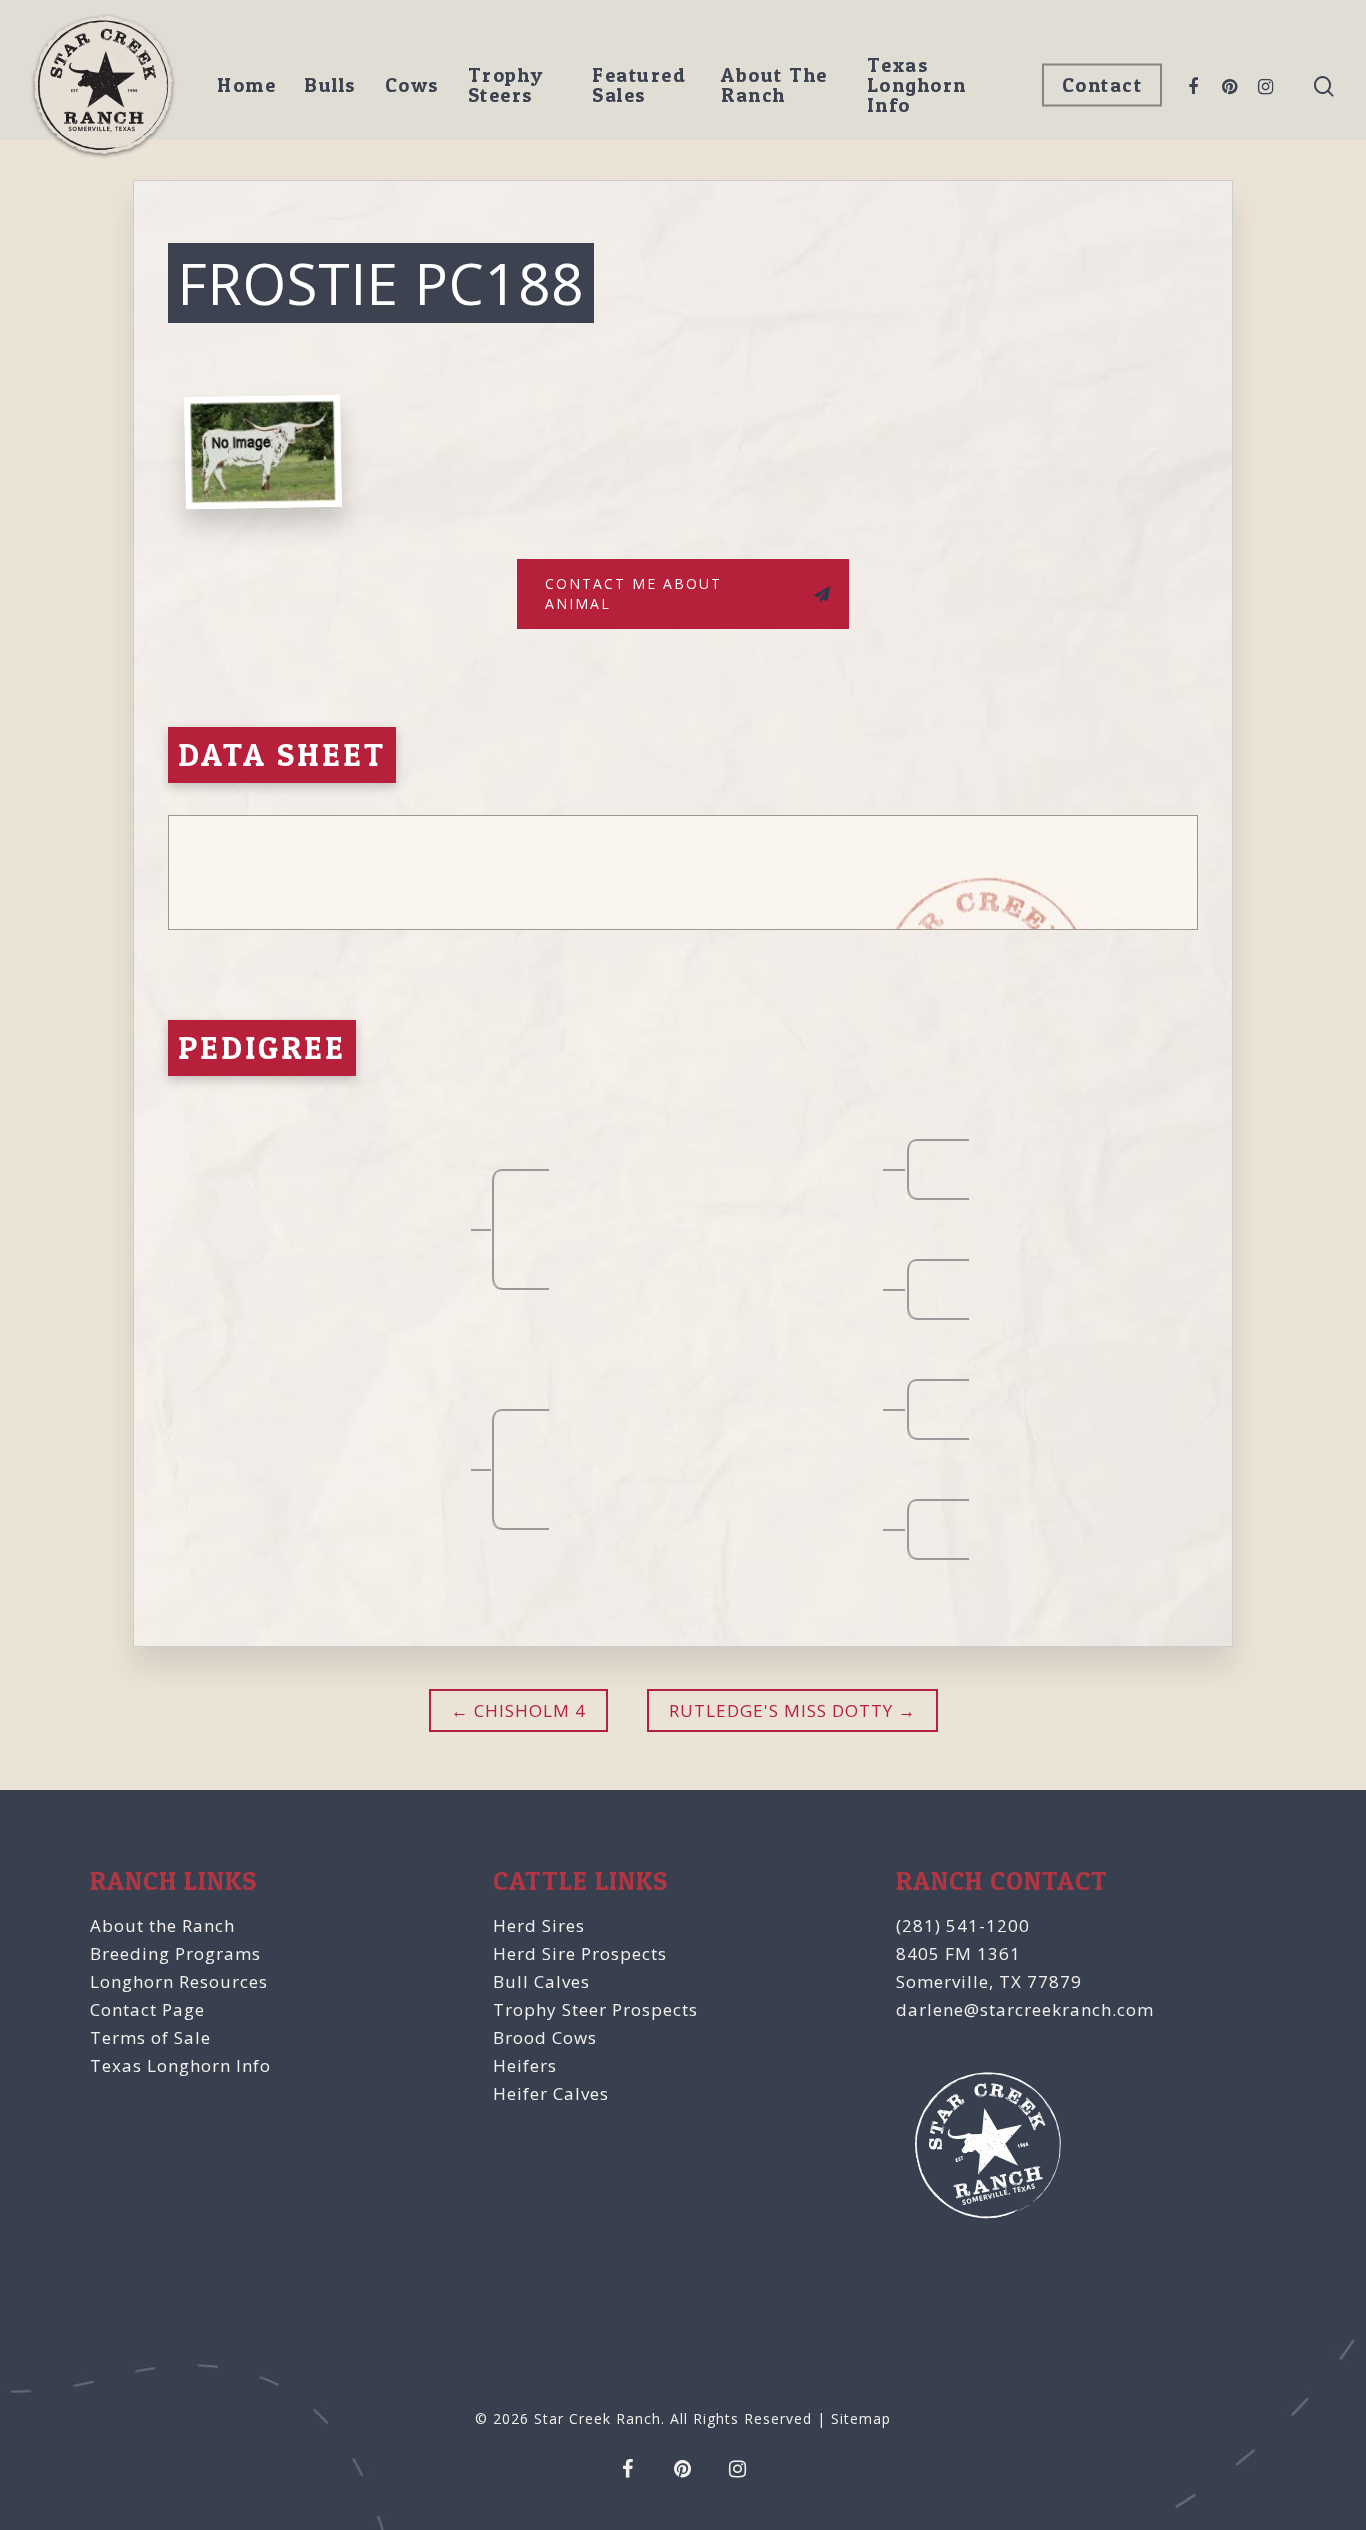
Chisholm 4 (527, 1710)
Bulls (330, 85)
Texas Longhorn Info (917, 85)
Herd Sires (539, 1925)
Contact (1102, 85)
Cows (412, 85)
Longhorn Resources (179, 1981)
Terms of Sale (150, 2037)
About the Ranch (162, 1925)
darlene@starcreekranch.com (1025, 2009)
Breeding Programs (175, 1953)
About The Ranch (774, 85)
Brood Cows (545, 2037)
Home (246, 85)
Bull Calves (541, 1981)
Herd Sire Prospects (580, 1953)
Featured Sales (639, 85)
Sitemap (861, 2418)
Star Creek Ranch (597, 2418)
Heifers (525, 2065)
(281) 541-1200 (963, 1925)
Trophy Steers (506, 85)
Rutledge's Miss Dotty (781, 1710)
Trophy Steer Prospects (595, 2009)
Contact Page (147, 2009)
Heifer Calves (551, 2093)
